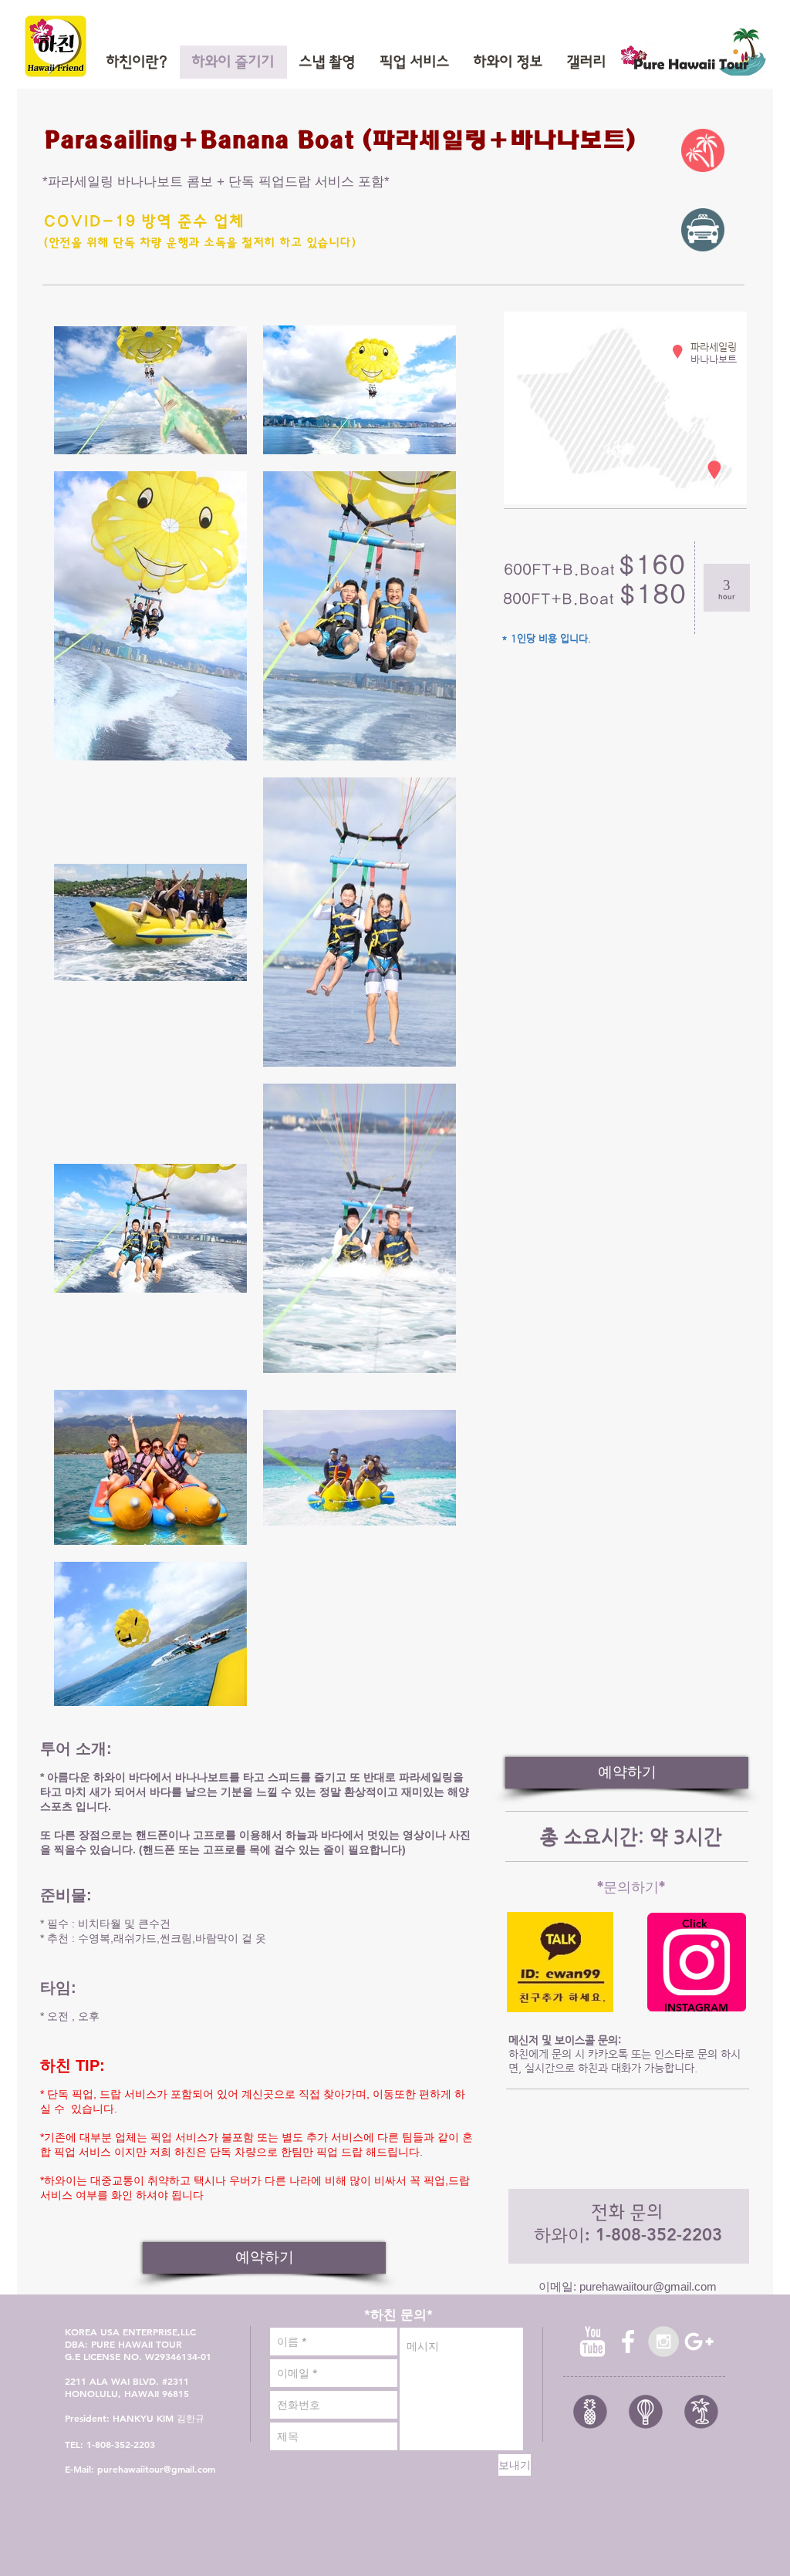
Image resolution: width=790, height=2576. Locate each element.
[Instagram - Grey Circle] (663, 2342)
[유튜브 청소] (592, 2342)
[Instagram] (697, 1962)
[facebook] (628, 2342)
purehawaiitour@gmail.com (648, 2286)
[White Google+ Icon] (699, 2342)
